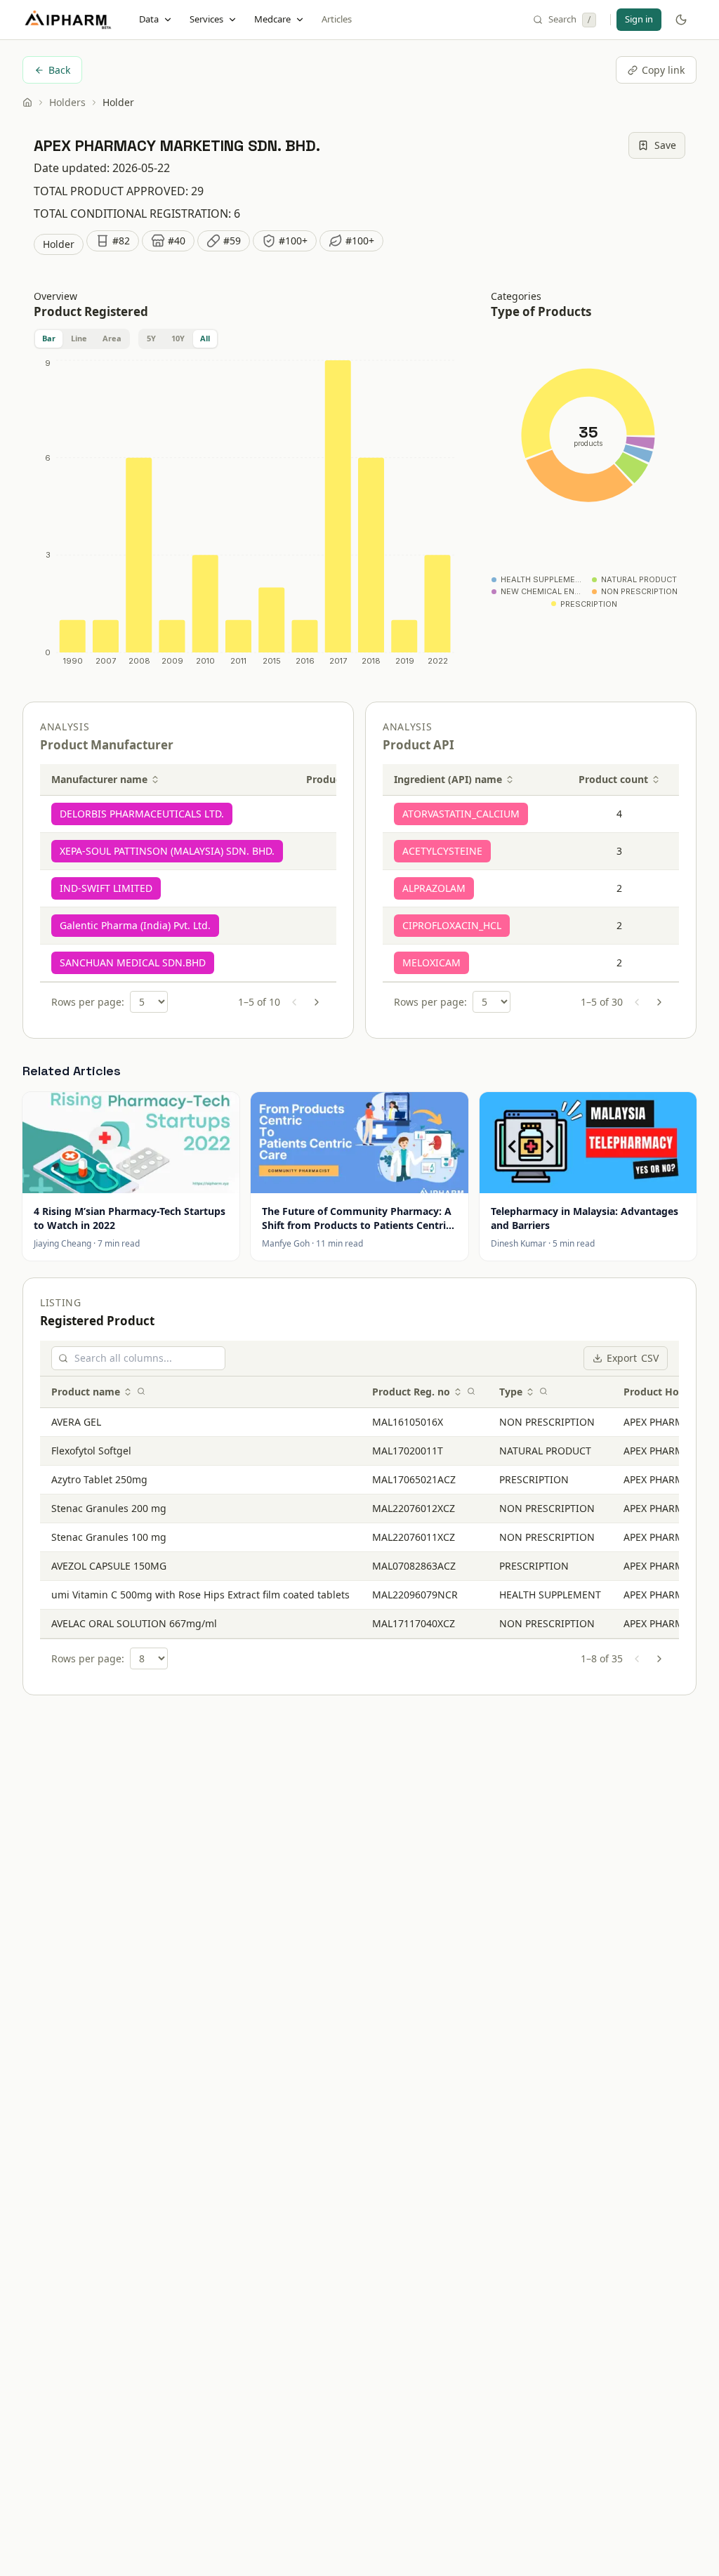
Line (79, 338)
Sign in (639, 19)
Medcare (272, 19)
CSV (633, 1358)
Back (59, 70)
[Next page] (317, 1002)
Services (206, 19)
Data (149, 19)
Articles (337, 19)
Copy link (663, 70)
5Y (151, 338)
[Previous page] (294, 1002)
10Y (178, 338)
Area (112, 338)
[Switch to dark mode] (681, 20)
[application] (245, 515)
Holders (67, 102)
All (205, 338)
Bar (49, 338)
